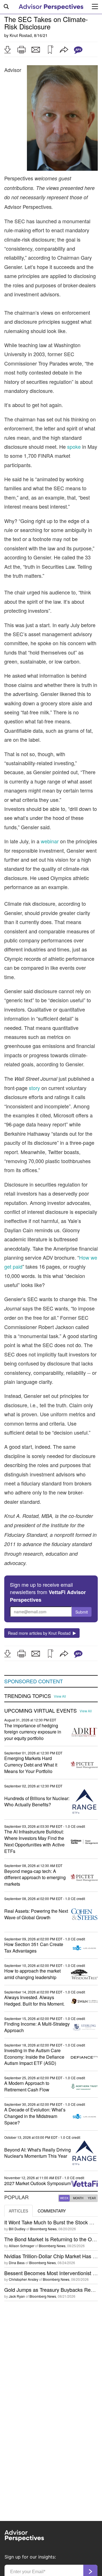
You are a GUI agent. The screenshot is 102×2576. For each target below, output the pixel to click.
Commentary (52, 2211)
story (34, 1088)
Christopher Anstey (24, 2279)
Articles (18, 2211)
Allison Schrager (22, 2246)
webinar (50, 841)
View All (60, 1696)
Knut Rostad (21, 35)
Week (64, 2198)
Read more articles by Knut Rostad (40, 1633)
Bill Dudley (17, 2229)
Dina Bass (17, 2263)
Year (92, 2198)
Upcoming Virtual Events (41, 1711)
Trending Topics (28, 1696)
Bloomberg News (43, 2229)
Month (78, 2198)
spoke (74, 447)
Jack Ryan (17, 2296)
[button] (7, 50)
